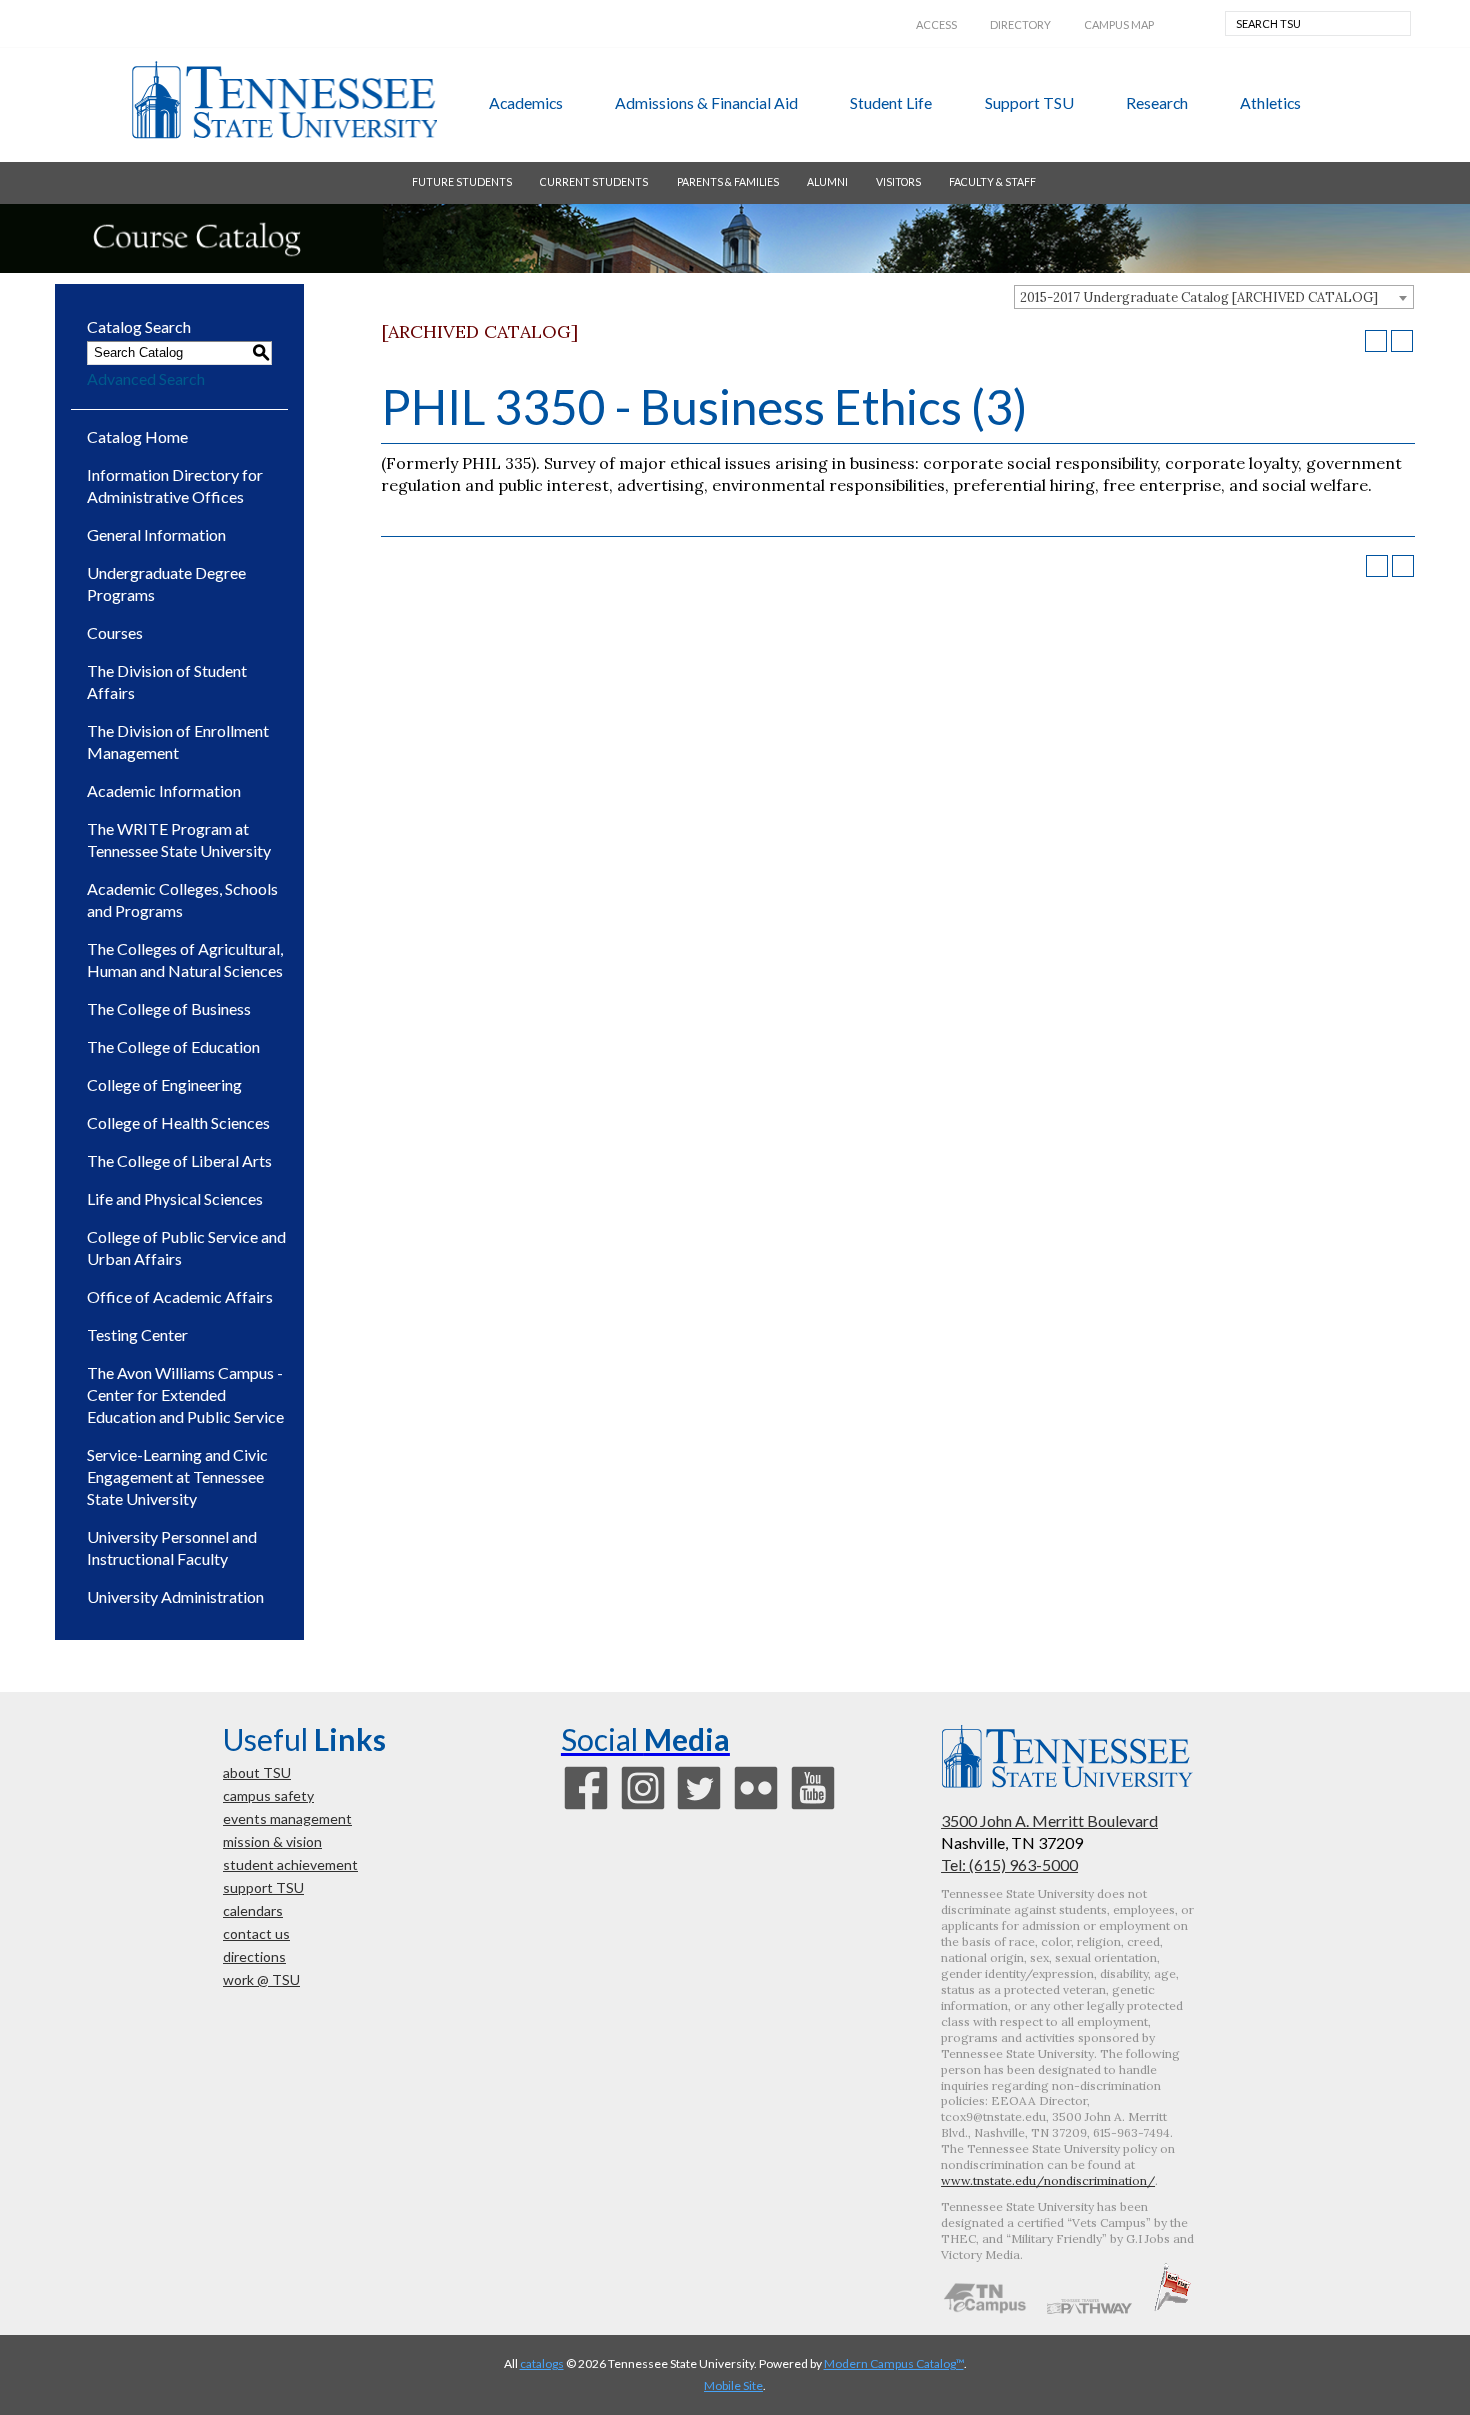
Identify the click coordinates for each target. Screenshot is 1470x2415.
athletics (1270, 102)
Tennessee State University (284, 100)
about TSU (257, 1772)
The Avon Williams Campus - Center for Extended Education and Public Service (185, 1394)
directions (254, 1956)
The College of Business (169, 1008)
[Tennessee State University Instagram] (643, 1807)
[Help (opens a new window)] (1402, 341)
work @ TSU (261, 1979)
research (1157, 102)
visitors (898, 182)
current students (594, 182)
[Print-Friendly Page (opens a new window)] (1376, 341)
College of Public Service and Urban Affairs (186, 1247)
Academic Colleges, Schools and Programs (182, 899)
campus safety (268, 1795)
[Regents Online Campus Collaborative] (985, 2308)
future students (462, 182)
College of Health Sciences (178, 1122)
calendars (253, 1910)
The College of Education (173, 1046)
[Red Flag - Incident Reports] (1172, 2308)
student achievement (290, 1864)
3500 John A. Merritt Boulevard (1049, 1820)
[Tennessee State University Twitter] (699, 1807)
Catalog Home (137, 436)
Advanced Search (146, 378)
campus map (1119, 24)
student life (891, 102)
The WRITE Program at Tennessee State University (179, 839)
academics (526, 102)
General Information (156, 534)
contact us (256, 1933)
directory (1020, 24)
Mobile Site (733, 2385)
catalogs (542, 2363)
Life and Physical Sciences (175, 1198)
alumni (827, 182)
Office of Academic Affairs (180, 1296)
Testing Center (137, 1334)
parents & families (728, 182)
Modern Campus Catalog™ (894, 2363)
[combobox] (1214, 297)
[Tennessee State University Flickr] (756, 1807)
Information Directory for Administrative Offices (175, 485)
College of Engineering (164, 1084)
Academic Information (164, 790)
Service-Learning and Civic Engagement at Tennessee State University (177, 1476)
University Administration (175, 1596)
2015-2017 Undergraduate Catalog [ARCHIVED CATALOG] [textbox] (1199, 297)
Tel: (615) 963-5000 (1009, 1864)
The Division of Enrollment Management (178, 741)
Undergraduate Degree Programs (166, 583)
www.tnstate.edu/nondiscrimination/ (1048, 2180)
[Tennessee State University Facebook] (586, 1807)
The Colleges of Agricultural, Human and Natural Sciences (185, 959)
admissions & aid (706, 102)
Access (936, 24)
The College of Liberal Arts (179, 1160)
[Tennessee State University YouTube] (813, 1807)
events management (287, 1818)
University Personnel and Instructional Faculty (172, 1547)
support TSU (1029, 102)
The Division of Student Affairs (167, 681)
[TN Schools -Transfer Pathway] (1089, 2308)
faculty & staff (992, 182)
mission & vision (272, 1841)
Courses (115, 632)
